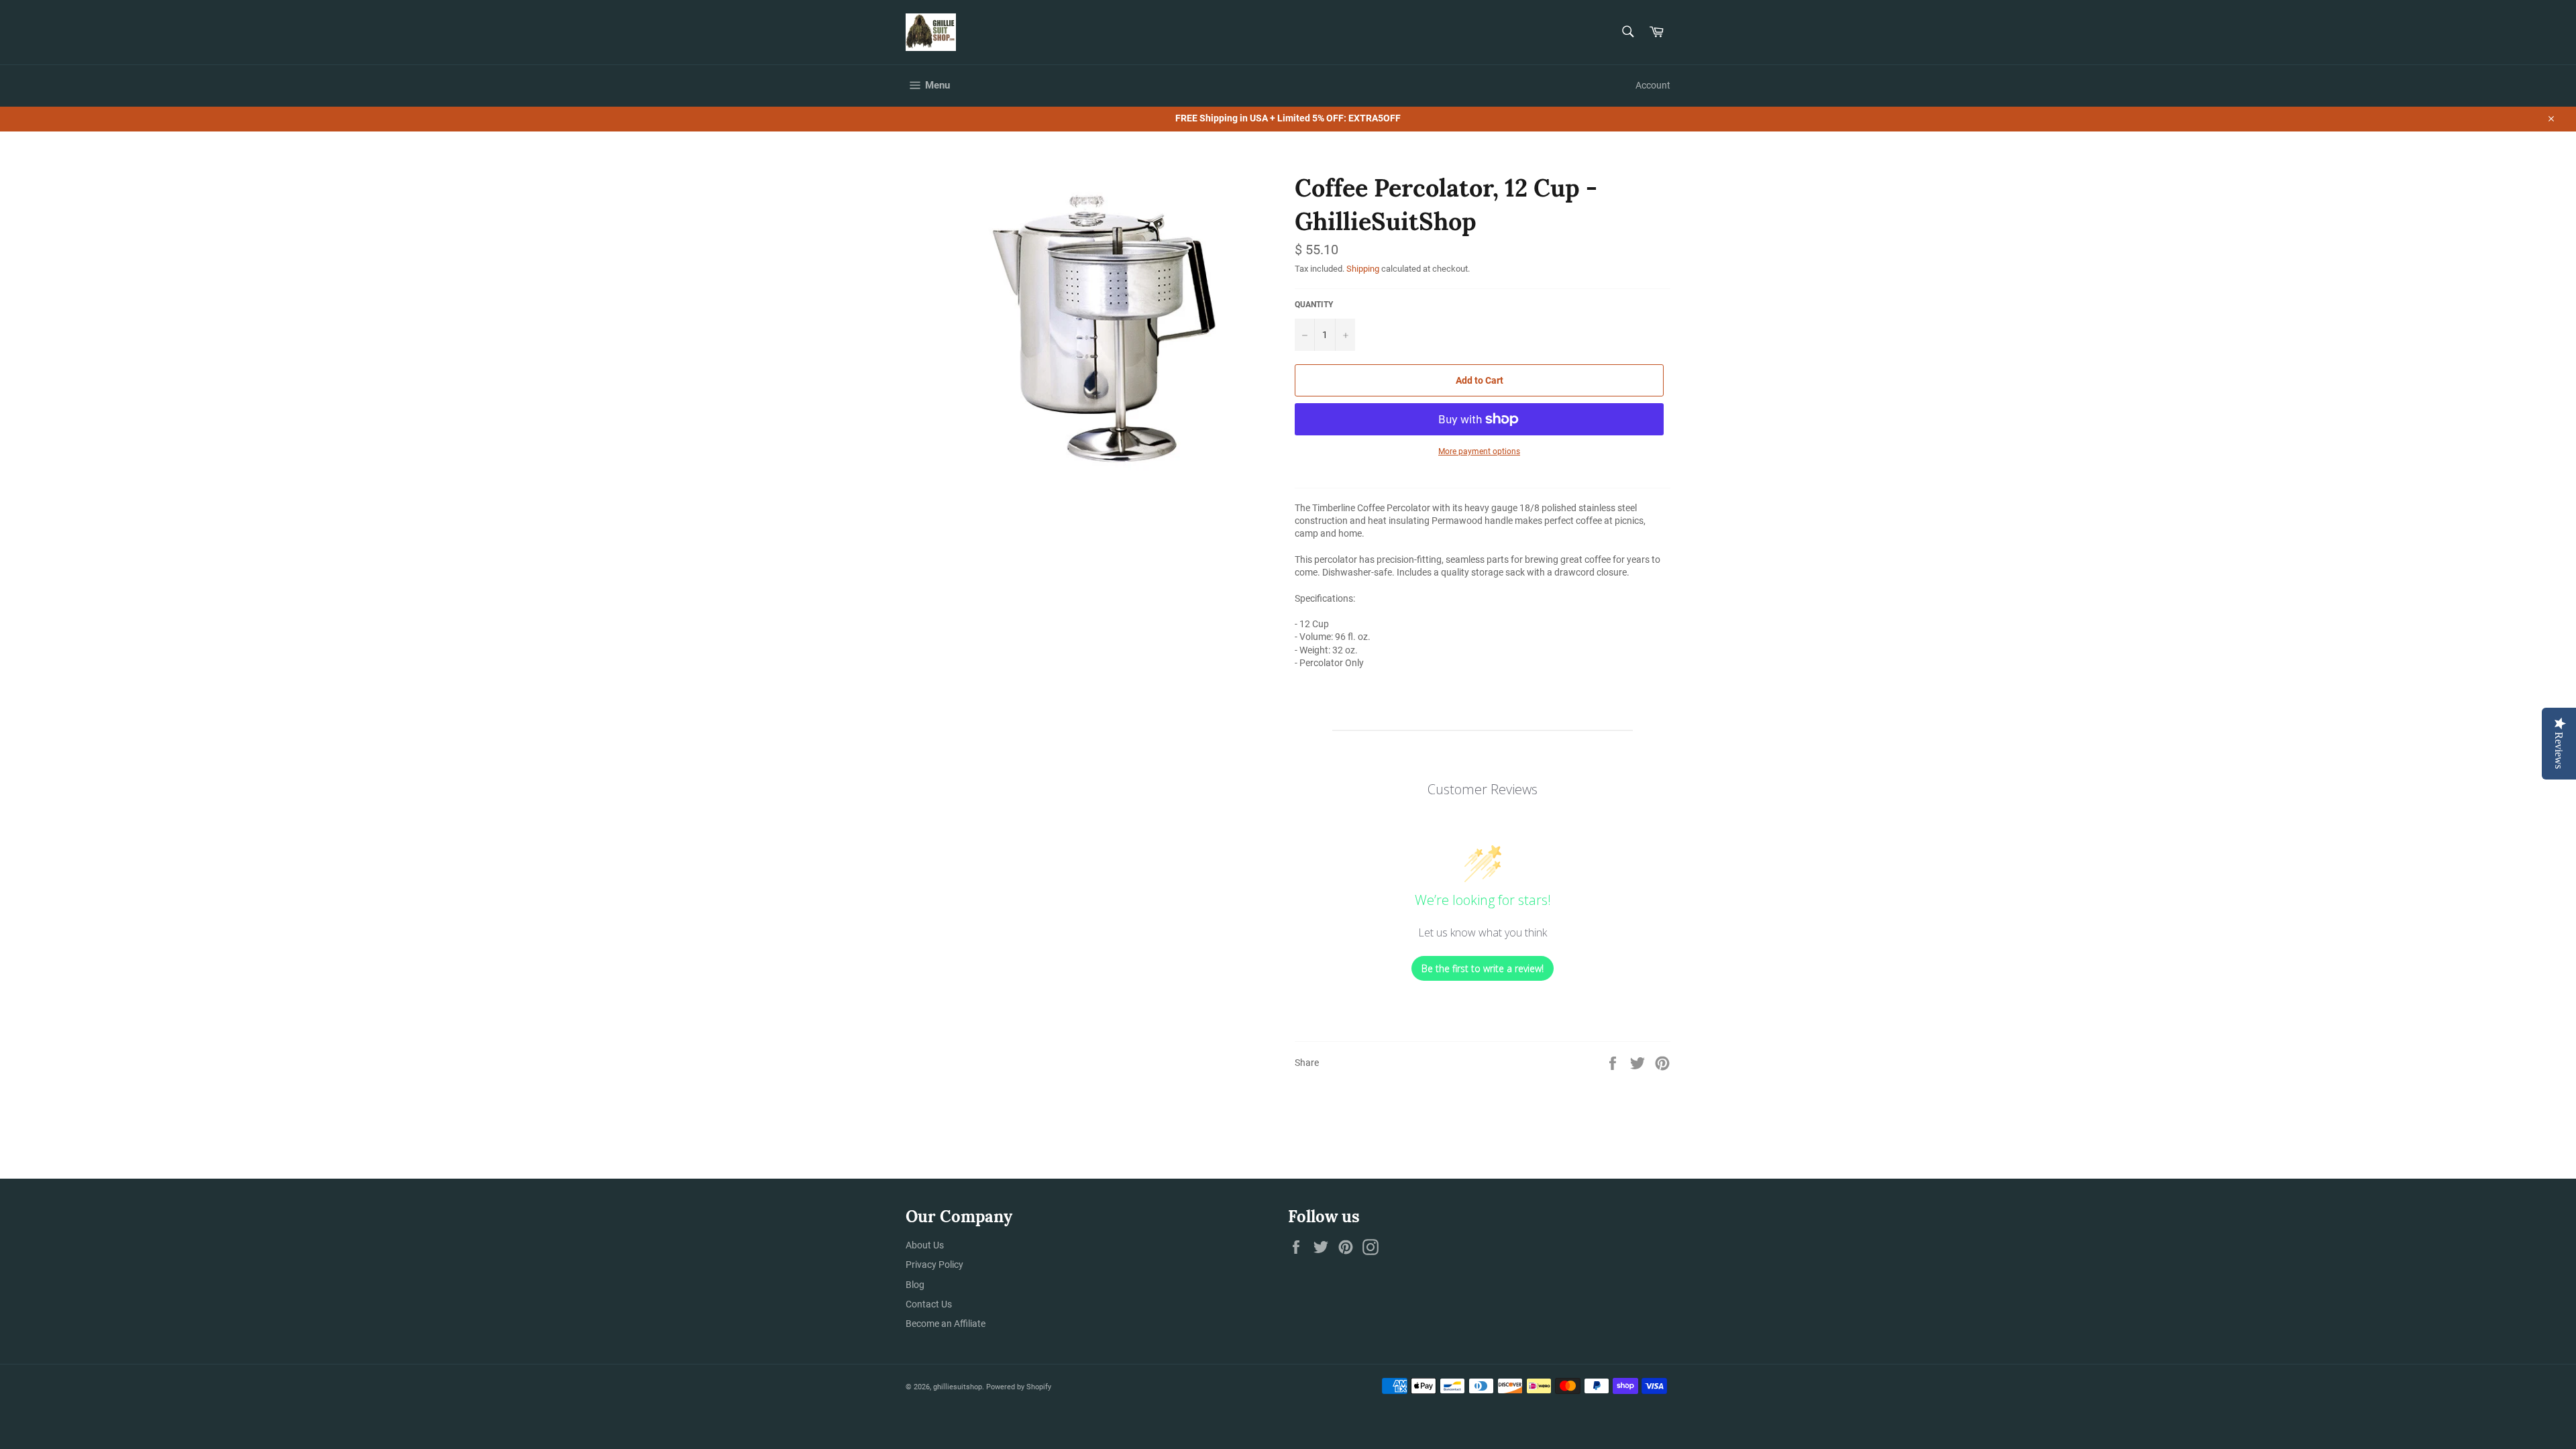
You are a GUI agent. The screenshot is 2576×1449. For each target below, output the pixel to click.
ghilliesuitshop (958, 1387)
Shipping (1363, 269)
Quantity (1314, 305)
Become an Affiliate (946, 1324)
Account (1653, 85)
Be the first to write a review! (1483, 968)
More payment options (1479, 451)
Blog (915, 1285)
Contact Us (929, 1304)
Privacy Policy (934, 1265)
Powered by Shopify (1019, 1387)
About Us (925, 1245)
